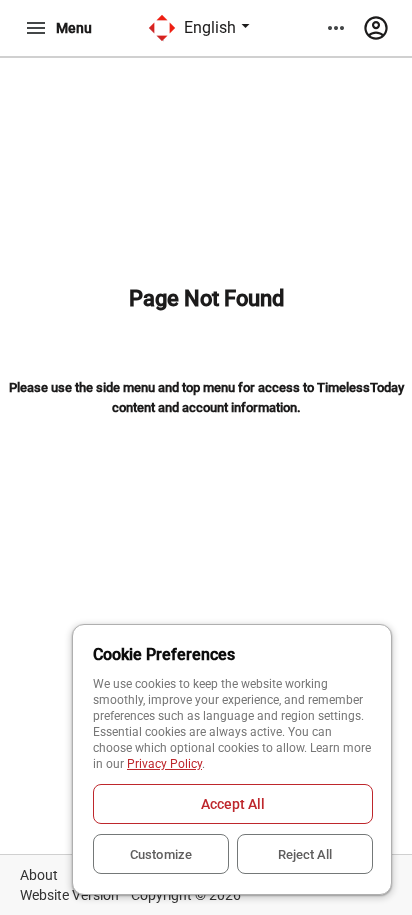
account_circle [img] (376, 28)
